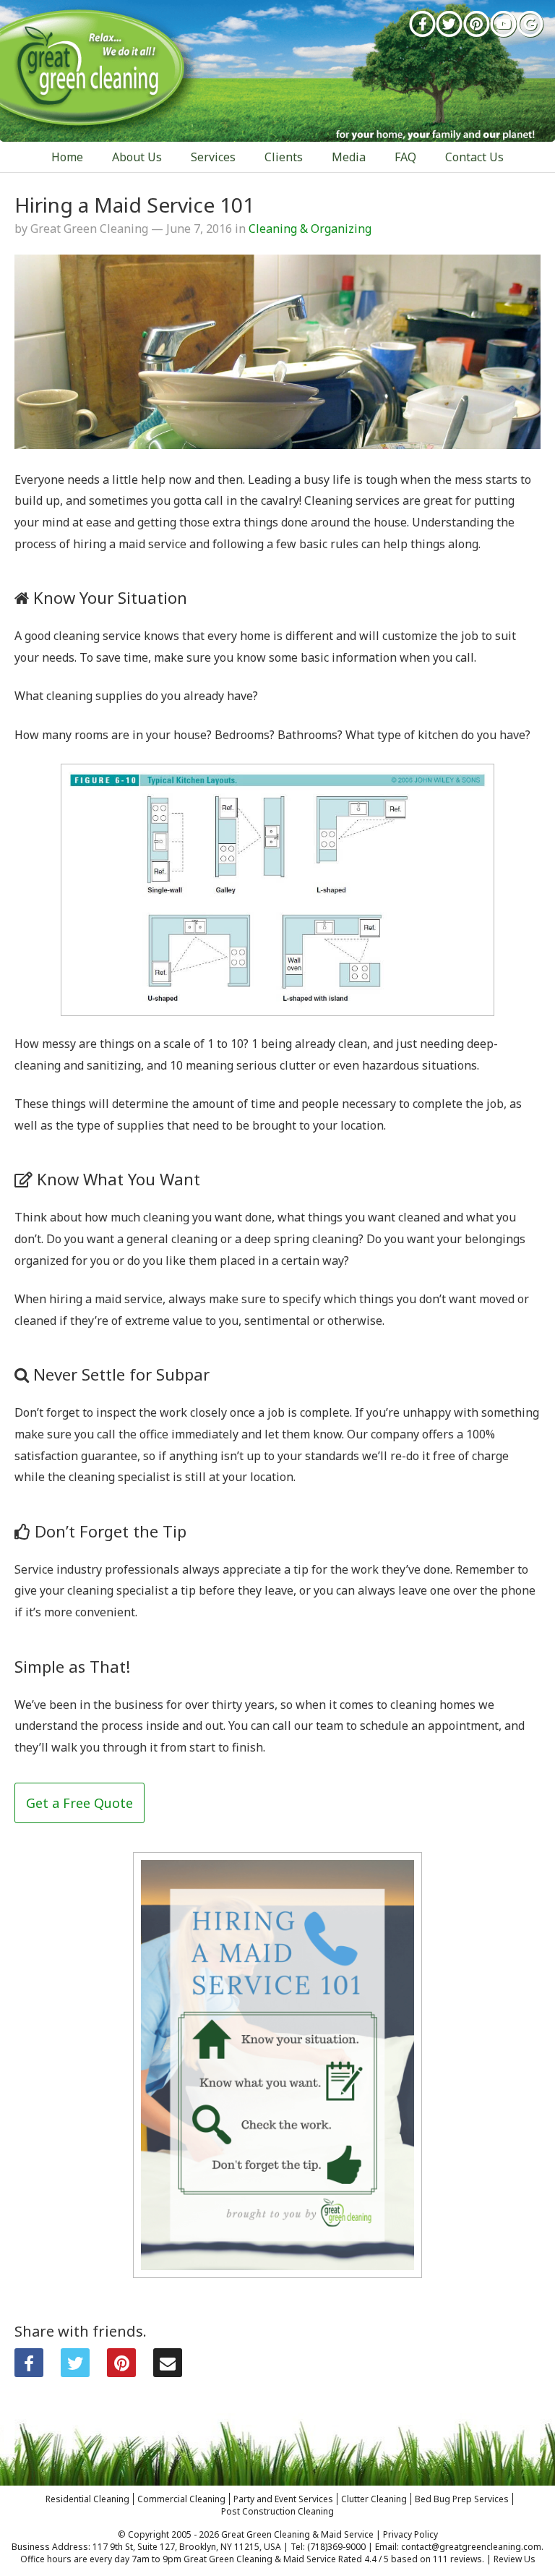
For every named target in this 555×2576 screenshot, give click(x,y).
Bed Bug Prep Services (462, 2499)
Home (67, 157)
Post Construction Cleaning (277, 2511)
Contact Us (474, 157)
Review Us (515, 2559)
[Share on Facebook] (29, 2363)
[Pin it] (121, 2363)
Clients (284, 157)
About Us (137, 157)
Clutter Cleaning (374, 2499)
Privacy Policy (410, 2534)
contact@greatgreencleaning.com (471, 2547)
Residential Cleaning (87, 2499)
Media (349, 157)
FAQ (405, 157)
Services (213, 157)
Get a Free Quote (79, 1803)
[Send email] (168, 2363)
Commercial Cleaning (181, 2499)
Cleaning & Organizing (310, 229)
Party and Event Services (283, 2499)
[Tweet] (75, 2363)
